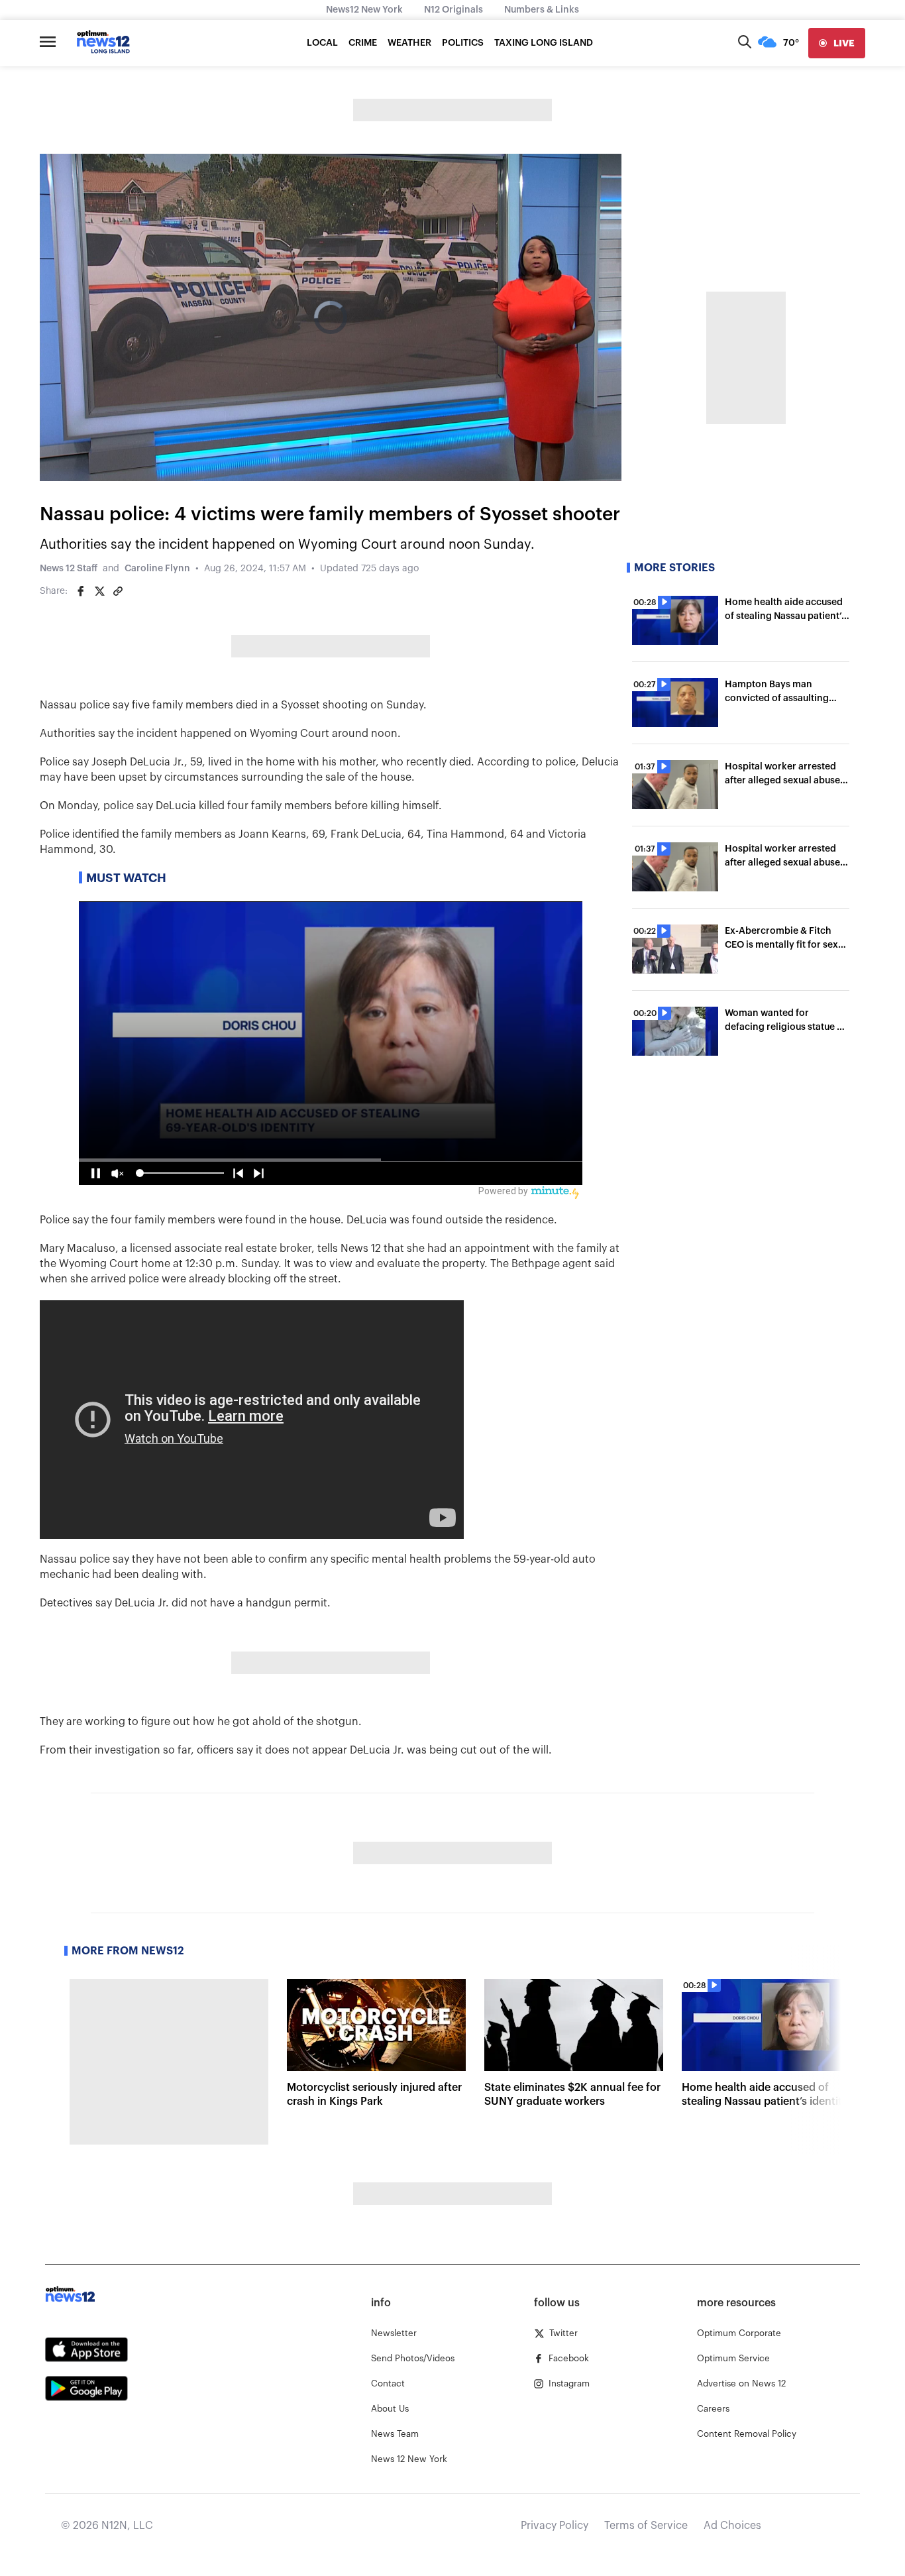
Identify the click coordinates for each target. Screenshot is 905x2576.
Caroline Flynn (157, 569)
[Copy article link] (118, 591)
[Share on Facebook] (81, 591)
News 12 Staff (69, 569)
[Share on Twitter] (99, 591)
